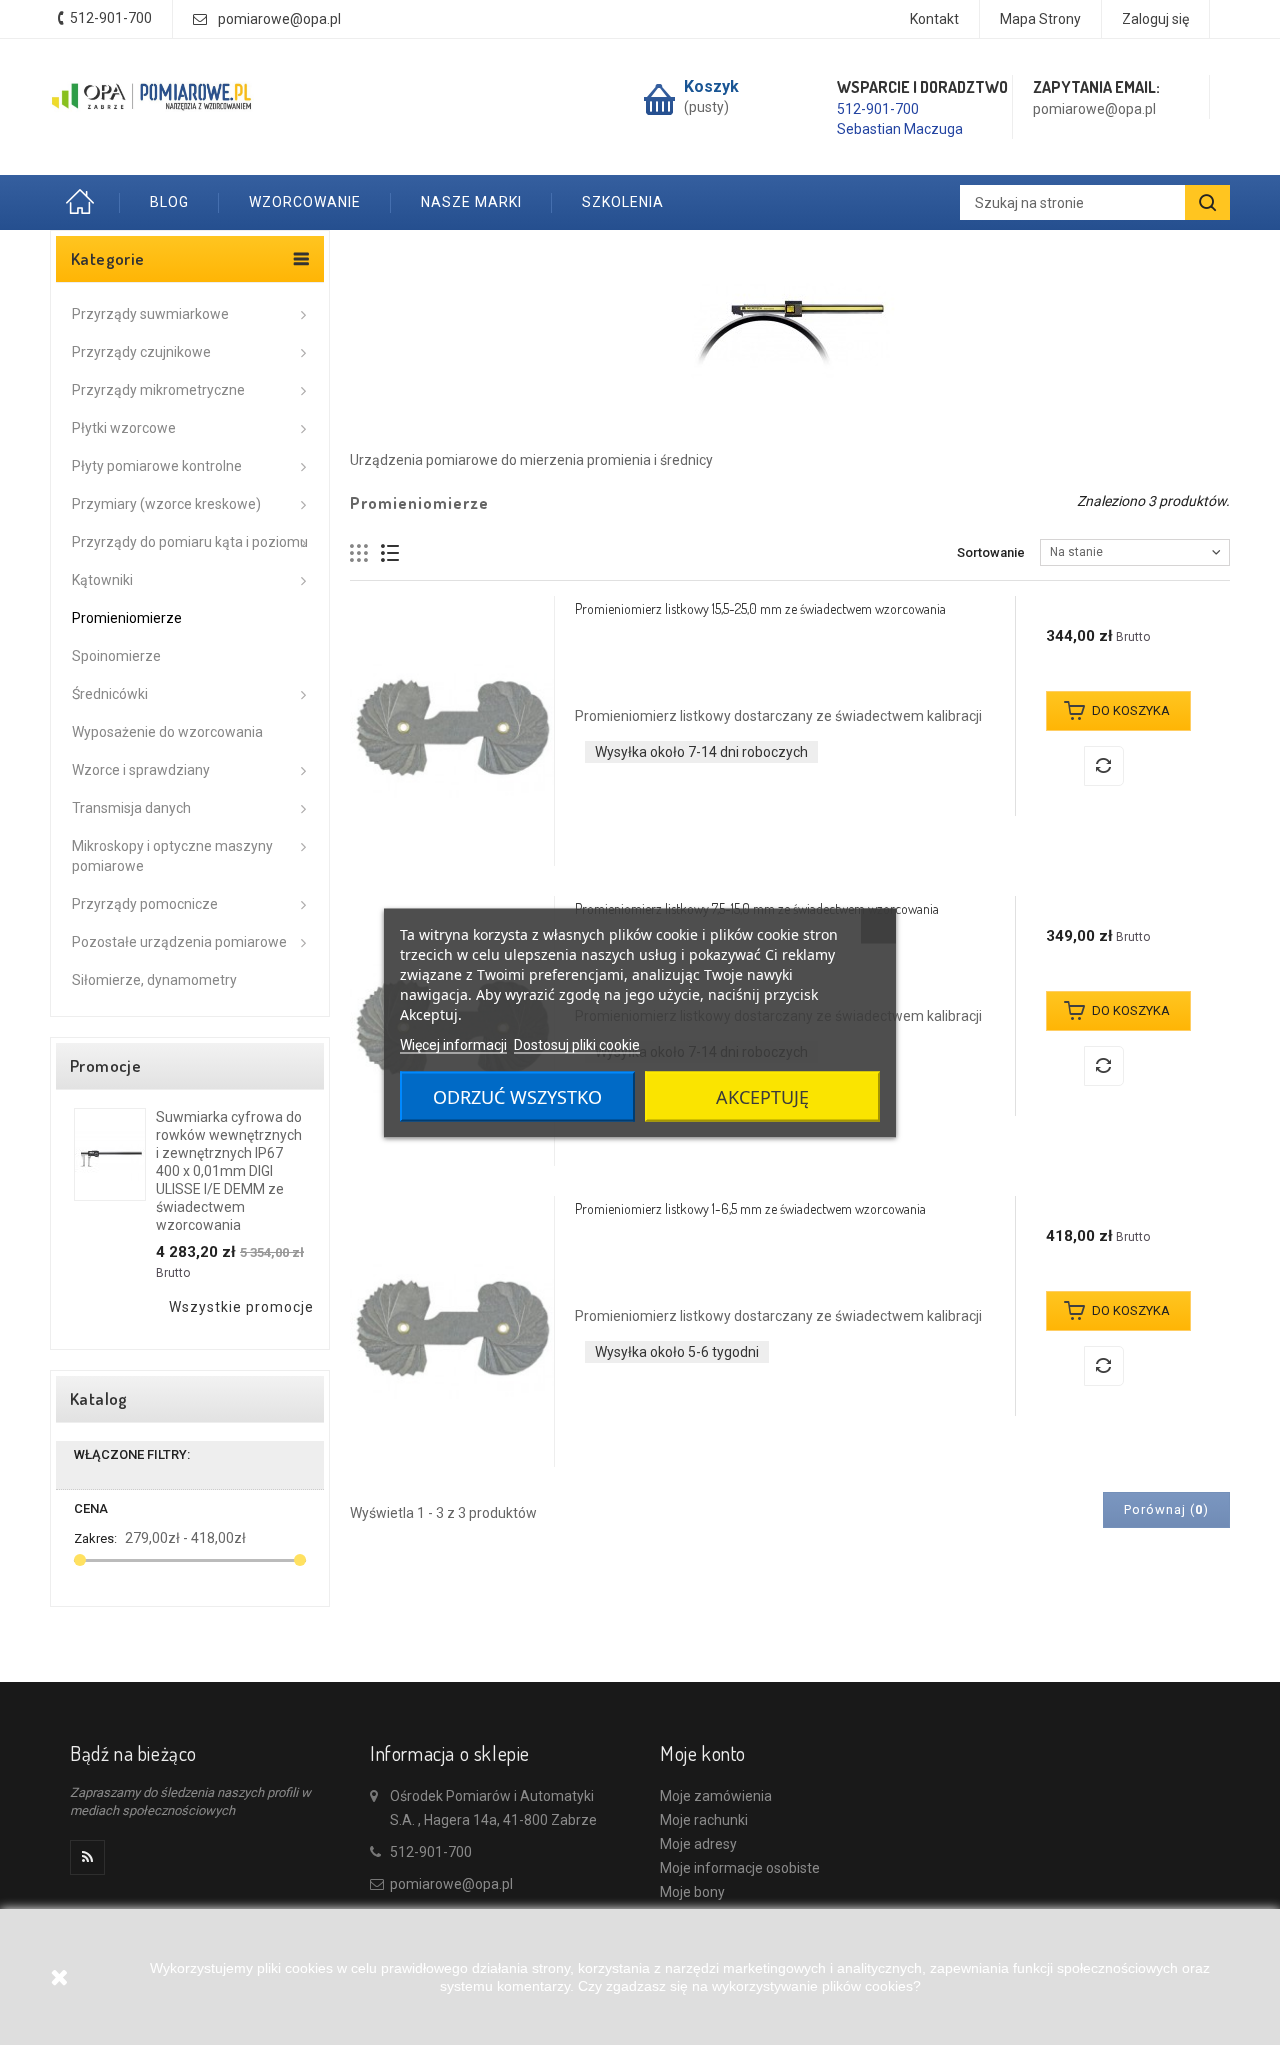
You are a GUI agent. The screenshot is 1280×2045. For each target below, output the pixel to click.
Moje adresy (698, 1844)
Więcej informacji (453, 1044)
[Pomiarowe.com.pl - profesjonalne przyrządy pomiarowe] (152, 97)
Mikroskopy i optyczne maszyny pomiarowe (172, 856)
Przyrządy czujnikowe (141, 352)
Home (85, 202)
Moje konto (703, 1753)
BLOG (169, 202)
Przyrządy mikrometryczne (158, 390)
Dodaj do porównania (1104, 766)
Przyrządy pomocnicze (145, 904)
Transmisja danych (131, 808)
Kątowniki (102, 580)
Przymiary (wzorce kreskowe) (166, 504)
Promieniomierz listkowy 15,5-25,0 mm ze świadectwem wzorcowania (760, 608)
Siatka (359, 553)
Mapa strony (1040, 19)
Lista (390, 553)
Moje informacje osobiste (740, 1868)
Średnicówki (110, 694)
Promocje (105, 1066)
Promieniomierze (127, 618)
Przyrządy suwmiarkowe (150, 314)
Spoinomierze (116, 656)
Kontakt (934, 19)
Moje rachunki (704, 1820)
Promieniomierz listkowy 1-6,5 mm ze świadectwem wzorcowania (750, 1208)
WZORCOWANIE (305, 202)
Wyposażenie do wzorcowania (167, 732)
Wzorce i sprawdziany (141, 770)
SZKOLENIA (623, 202)
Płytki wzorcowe (124, 428)
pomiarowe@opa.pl (279, 19)
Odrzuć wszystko (517, 1096)
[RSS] (87, 1857)
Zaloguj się (1155, 19)
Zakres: (95, 1538)
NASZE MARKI (471, 202)
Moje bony (692, 1892)
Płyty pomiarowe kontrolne (157, 466)
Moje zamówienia (716, 1796)
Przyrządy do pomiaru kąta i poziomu (190, 542)
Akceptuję (762, 1096)
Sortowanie (991, 552)
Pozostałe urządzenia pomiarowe (179, 942)
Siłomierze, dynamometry (154, 980)
